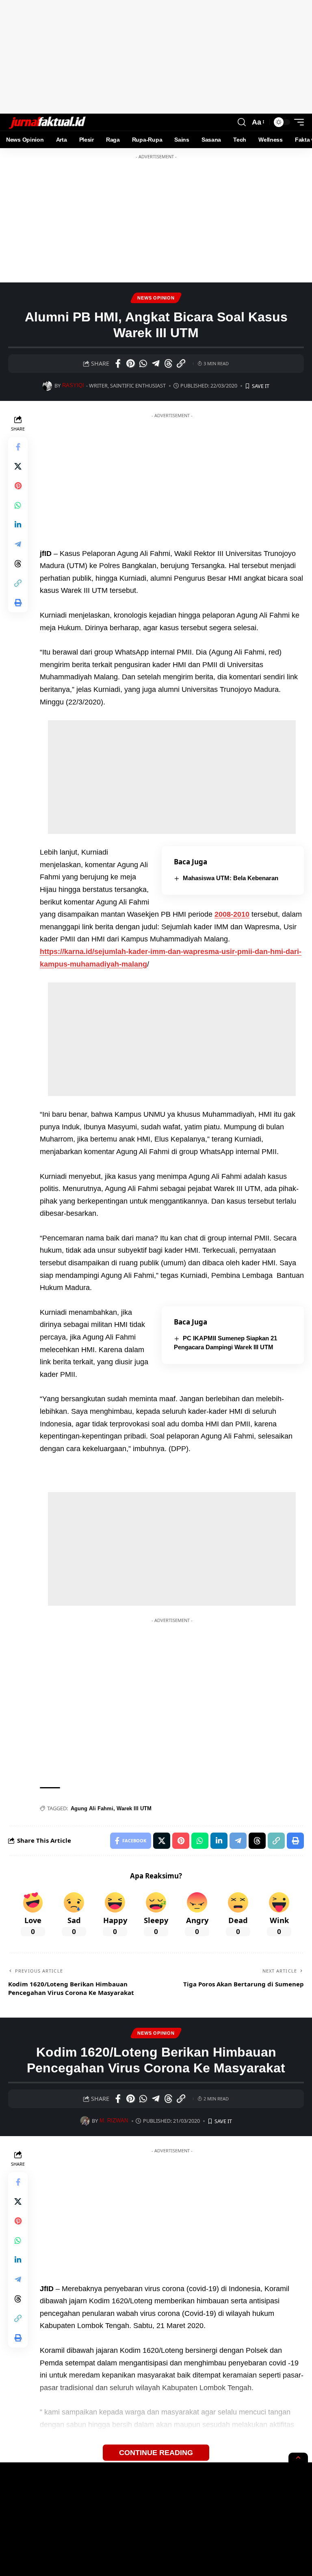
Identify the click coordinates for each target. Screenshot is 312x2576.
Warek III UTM (134, 1808)
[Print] (18, 603)
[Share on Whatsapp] (143, 364)
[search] (242, 122)
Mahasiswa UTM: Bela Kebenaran (231, 878)
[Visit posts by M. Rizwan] (85, 2121)
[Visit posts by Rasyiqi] (47, 386)
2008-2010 (232, 914)
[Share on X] (18, 466)
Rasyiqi (73, 386)
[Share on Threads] (168, 364)
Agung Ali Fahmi (92, 1808)
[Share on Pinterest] (130, 364)
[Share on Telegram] (156, 364)
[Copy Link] (181, 364)
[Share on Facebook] (118, 364)
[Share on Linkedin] (18, 525)
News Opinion (156, 298)
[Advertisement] (156, 57)
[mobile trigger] (297, 122)
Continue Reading (156, 2452)
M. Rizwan (114, 2121)
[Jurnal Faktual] (47, 122)
